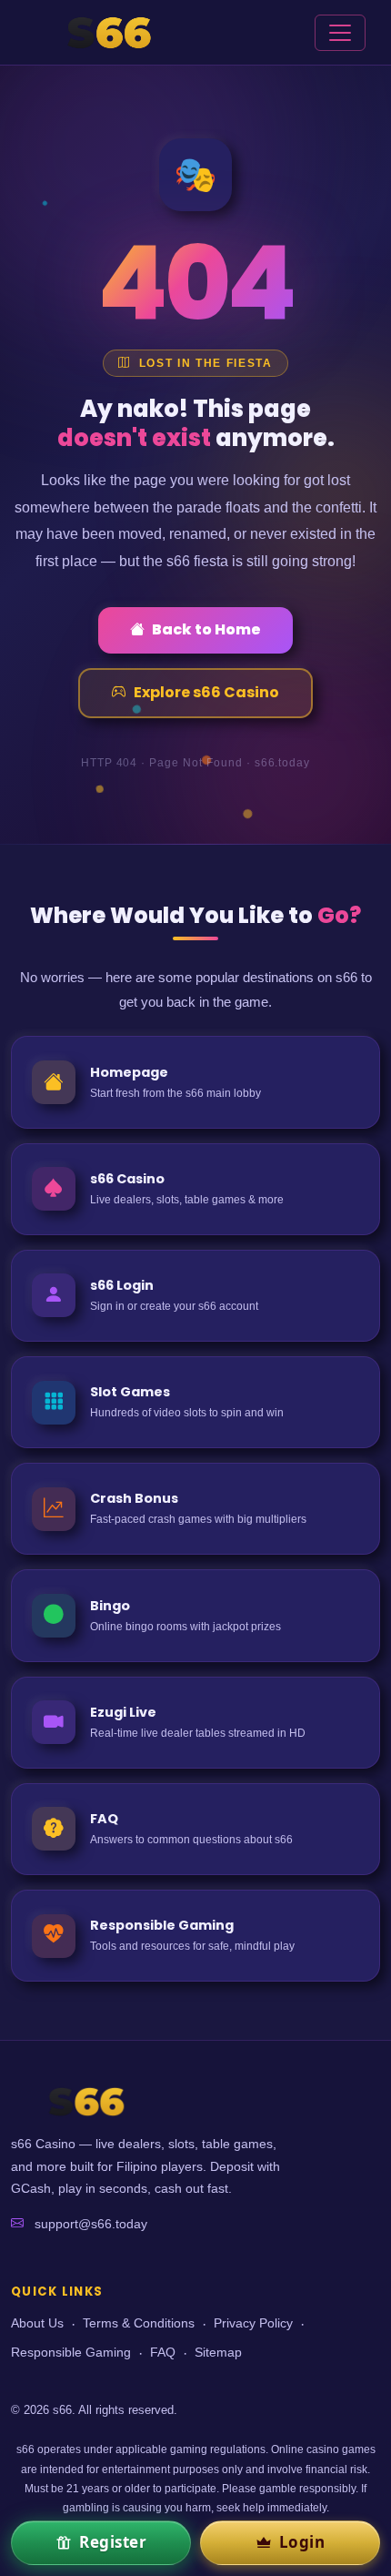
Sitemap (218, 2353)
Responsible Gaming (71, 2353)
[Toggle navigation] (340, 33)
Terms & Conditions (139, 2323)
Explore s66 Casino (206, 692)
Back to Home (206, 629)
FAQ (163, 2353)
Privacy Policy (253, 2323)
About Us (37, 2323)
